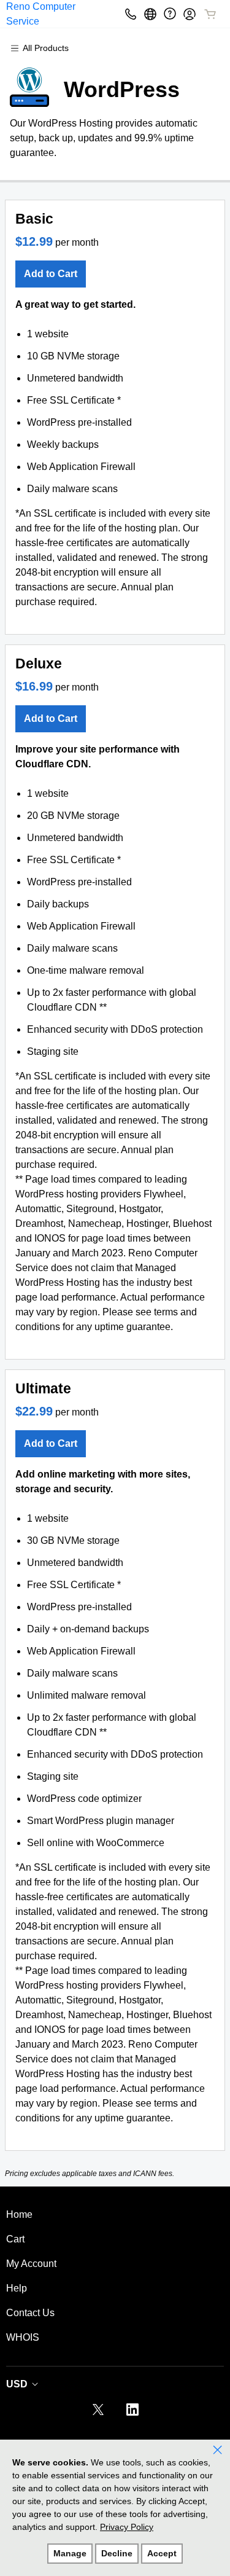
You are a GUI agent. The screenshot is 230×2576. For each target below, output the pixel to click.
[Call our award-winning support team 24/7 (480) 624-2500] (170, 14)
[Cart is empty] (210, 14)
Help (17, 2288)
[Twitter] (98, 2414)
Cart (15, 2239)
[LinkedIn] (132, 2414)
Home (19, 2214)
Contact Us (30, 2313)
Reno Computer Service (41, 14)
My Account (31, 2264)
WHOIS (23, 2337)
